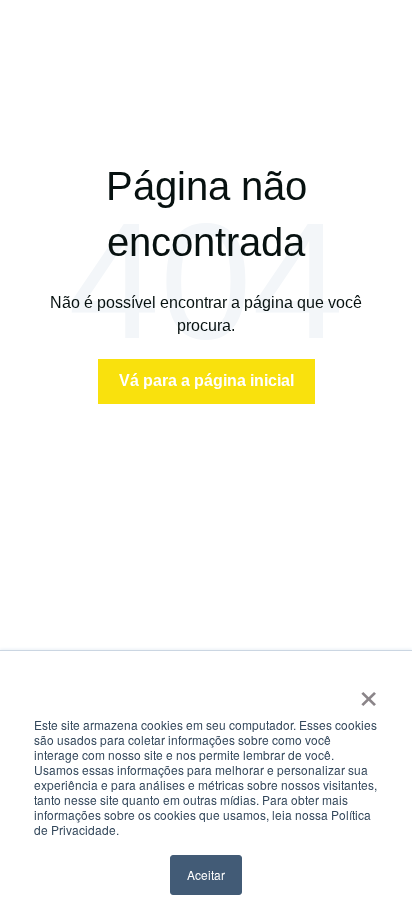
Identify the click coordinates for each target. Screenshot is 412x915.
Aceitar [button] (206, 874)
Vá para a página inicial (206, 380)
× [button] (368, 692)
